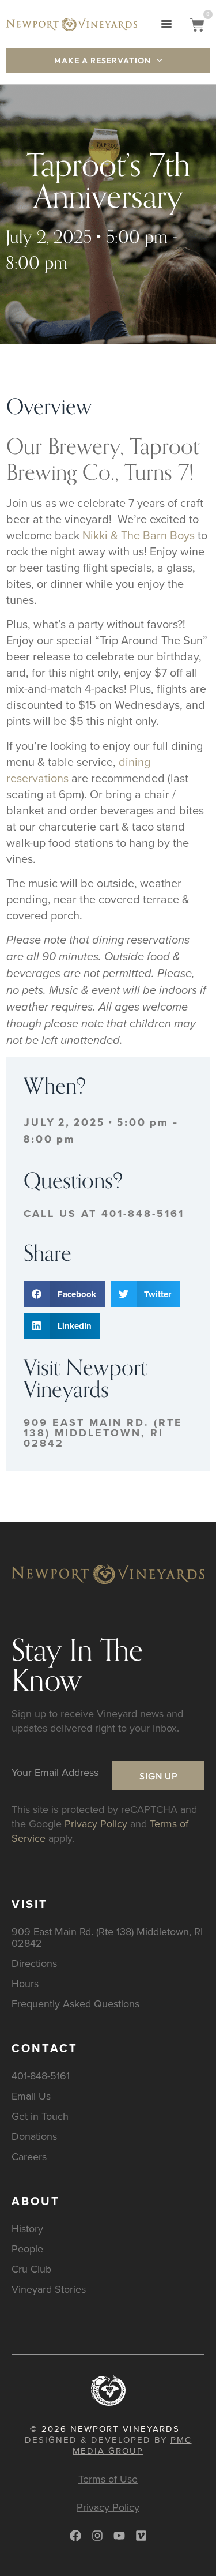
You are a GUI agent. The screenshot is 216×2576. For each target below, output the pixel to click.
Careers (29, 2156)
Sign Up (159, 1776)
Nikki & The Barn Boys (139, 535)
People (27, 2249)
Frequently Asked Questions (75, 2004)
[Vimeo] (141, 2536)
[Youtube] (119, 2536)
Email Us (31, 2096)
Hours (25, 1983)
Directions (34, 1963)
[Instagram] (97, 2536)
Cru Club (31, 2269)
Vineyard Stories (49, 2289)
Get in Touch (40, 2116)
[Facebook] (75, 2536)
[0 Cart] (197, 25)
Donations (34, 2136)
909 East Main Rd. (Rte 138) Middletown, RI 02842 (103, 1433)
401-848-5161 (41, 2076)
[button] (167, 24)
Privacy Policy (96, 1824)
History (27, 2228)
